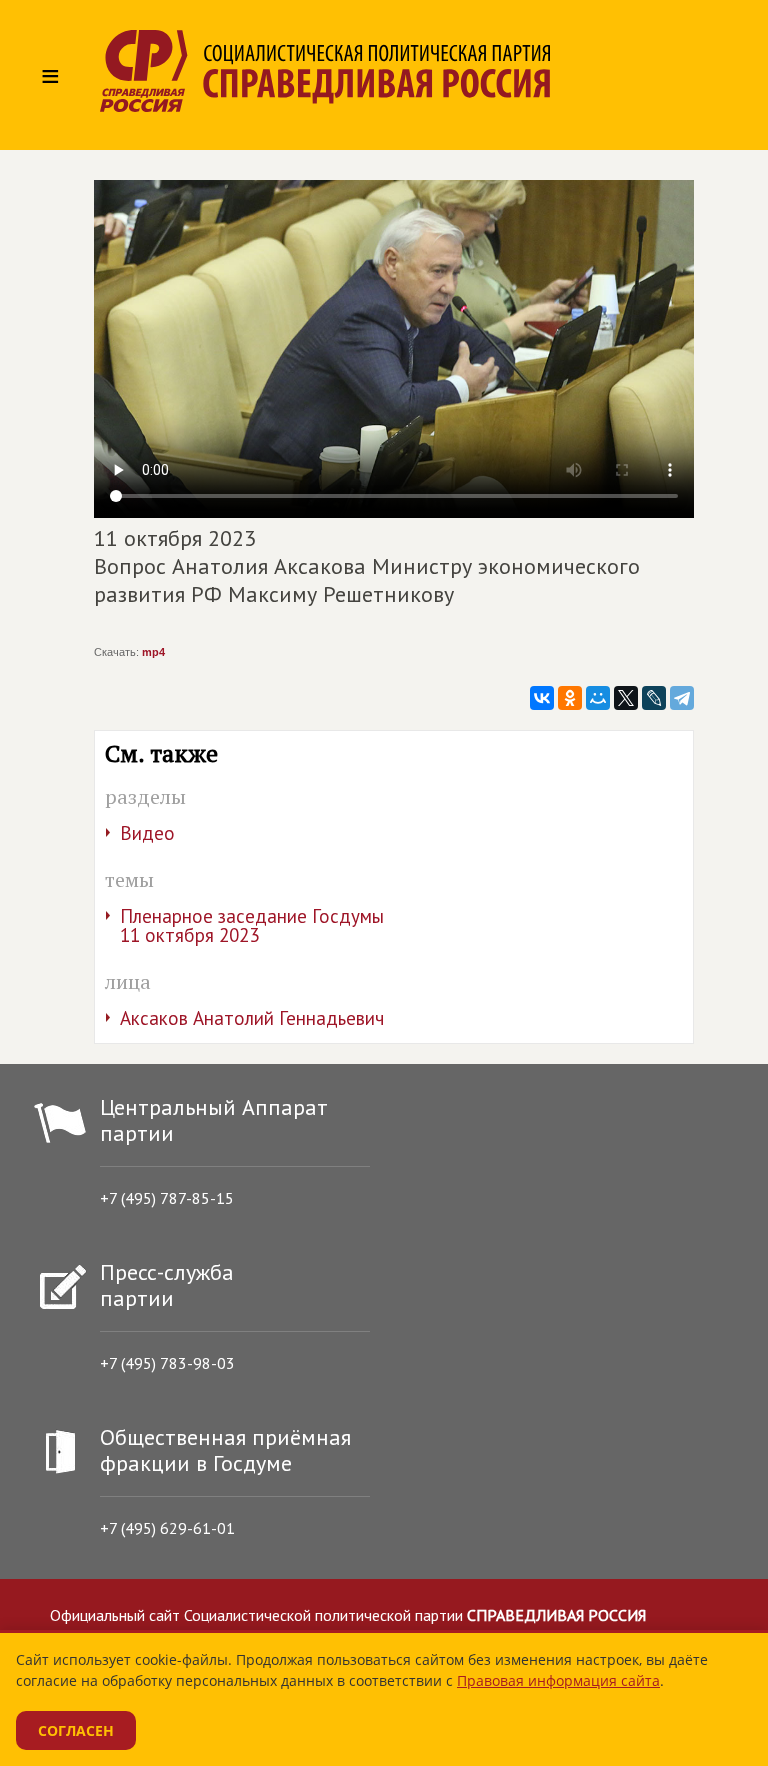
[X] (626, 698)
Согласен (76, 1730)
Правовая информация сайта (558, 1680)
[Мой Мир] (598, 698)
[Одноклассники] (570, 698)
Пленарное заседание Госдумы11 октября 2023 (252, 925)
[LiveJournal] (654, 698)
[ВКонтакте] (542, 698)
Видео (147, 833)
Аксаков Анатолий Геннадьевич (252, 1018)
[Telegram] (682, 698)
